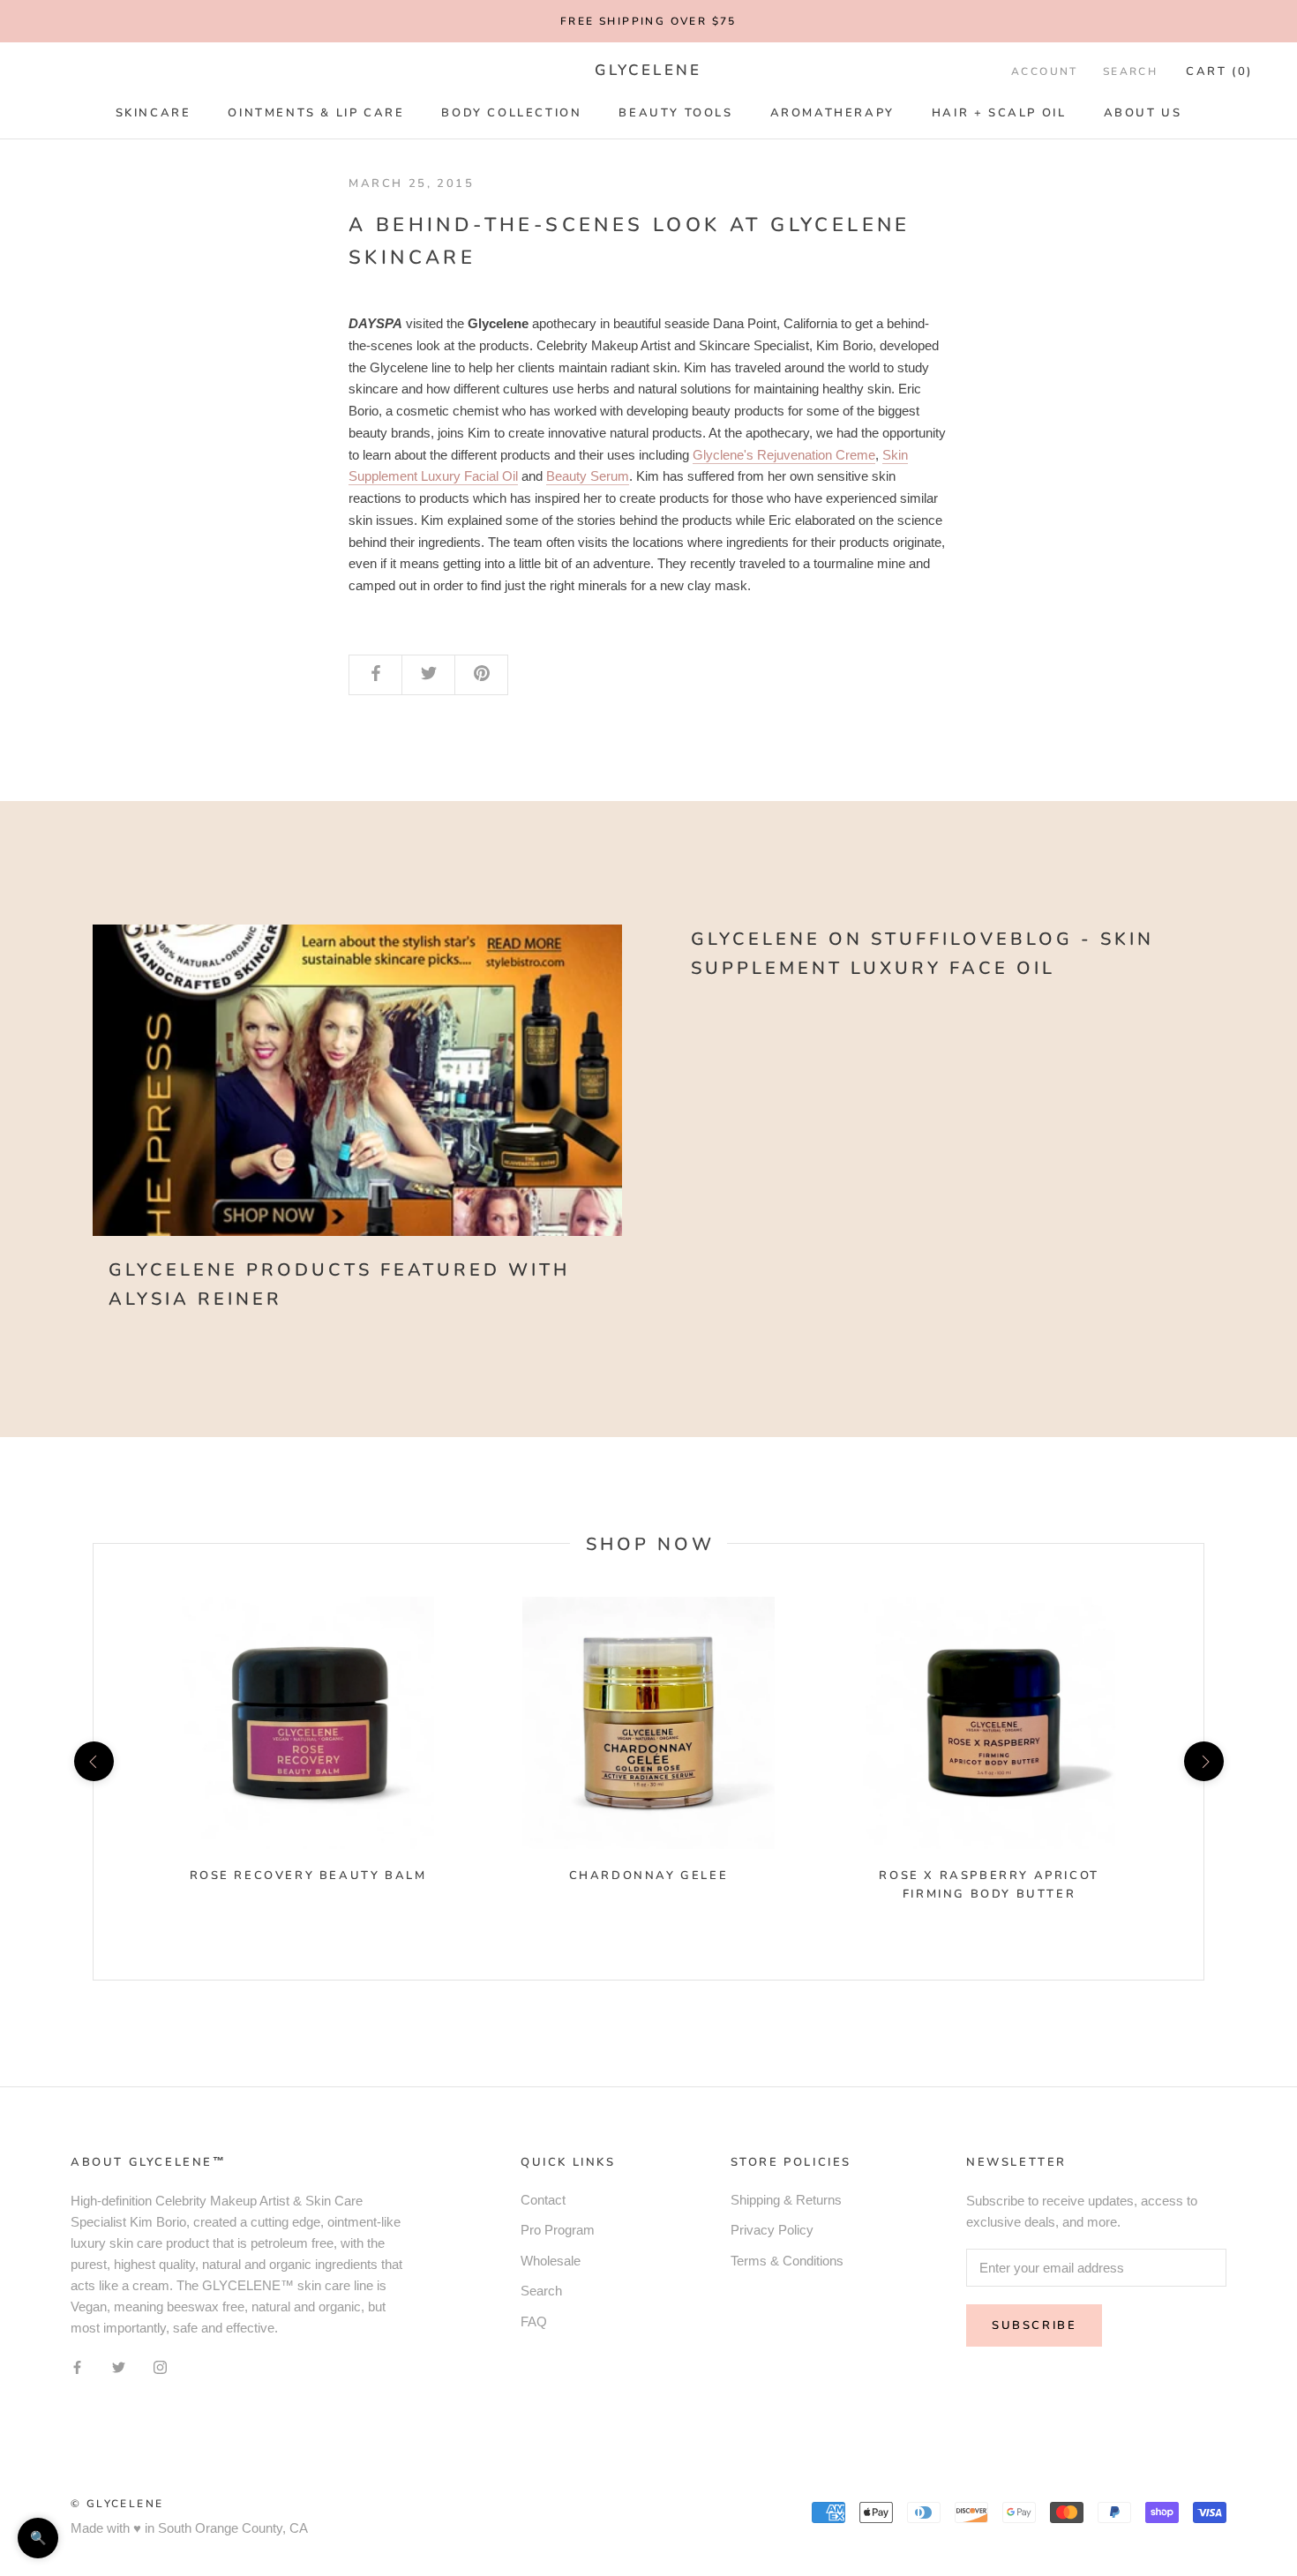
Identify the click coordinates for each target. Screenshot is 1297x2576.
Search (1130, 71)
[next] (1203, 1761)
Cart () (1219, 71)
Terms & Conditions (787, 2261)
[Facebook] (77, 2367)
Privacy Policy (772, 2230)
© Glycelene (117, 2504)
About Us (1143, 113)
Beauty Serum (588, 476)
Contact (543, 2200)
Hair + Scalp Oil (999, 113)
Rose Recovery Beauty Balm (308, 1876)
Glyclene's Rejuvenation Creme (784, 455)
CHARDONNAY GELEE (649, 1876)
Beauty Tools (675, 113)
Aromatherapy (832, 113)
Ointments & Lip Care (316, 113)
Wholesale (551, 2261)
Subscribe (1034, 2325)
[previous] (93, 1761)
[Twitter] (119, 2367)
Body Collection (511, 113)
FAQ (534, 2321)
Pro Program (558, 2230)
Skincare (154, 113)
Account (1045, 71)
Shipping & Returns (786, 2200)
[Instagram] (160, 2367)
